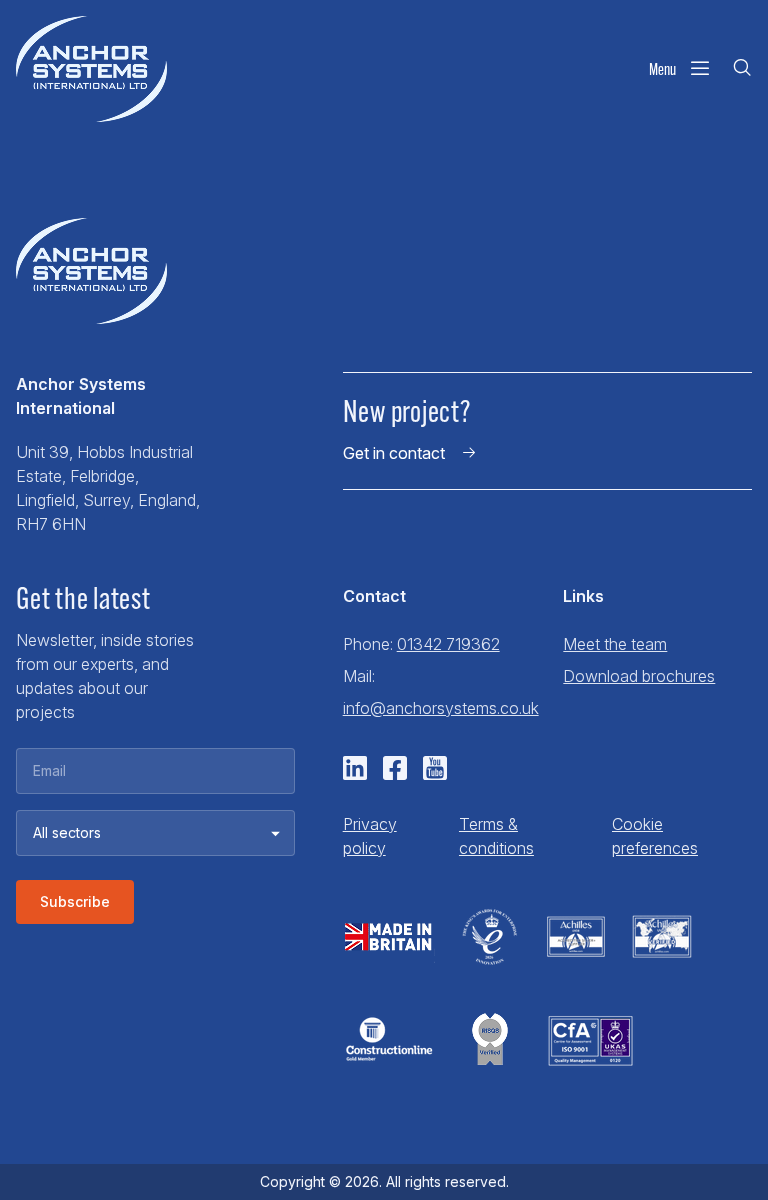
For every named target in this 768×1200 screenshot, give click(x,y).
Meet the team (615, 644)
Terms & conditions (496, 836)
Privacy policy (370, 836)
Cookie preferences (655, 836)
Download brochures (639, 676)
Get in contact (394, 453)
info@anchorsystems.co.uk (441, 708)
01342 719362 (448, 644)
